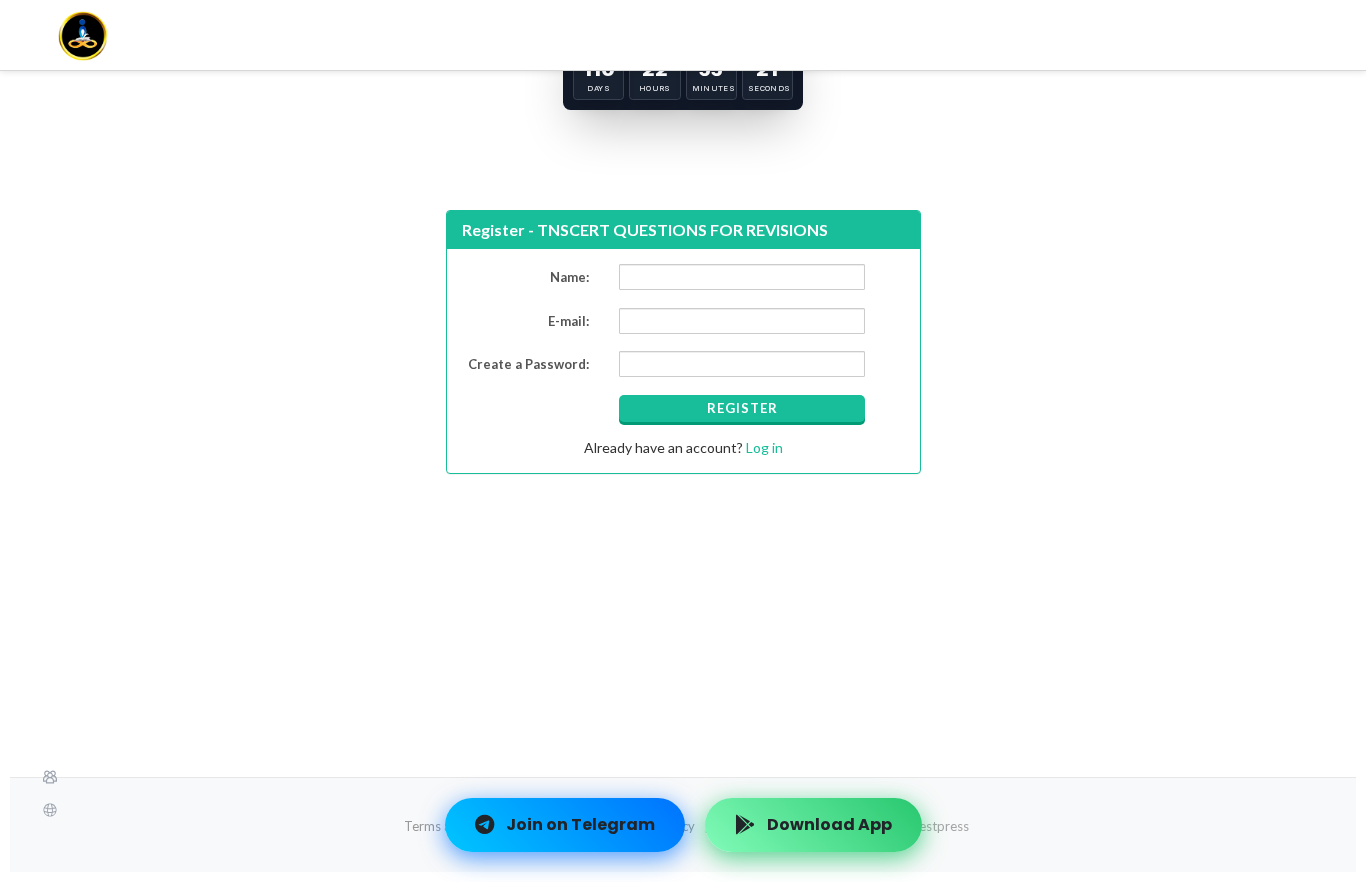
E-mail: (568, 321)
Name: (569, 277)
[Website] (683, 810)
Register (742, 408)
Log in (763, 447)
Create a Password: (528, 364)
